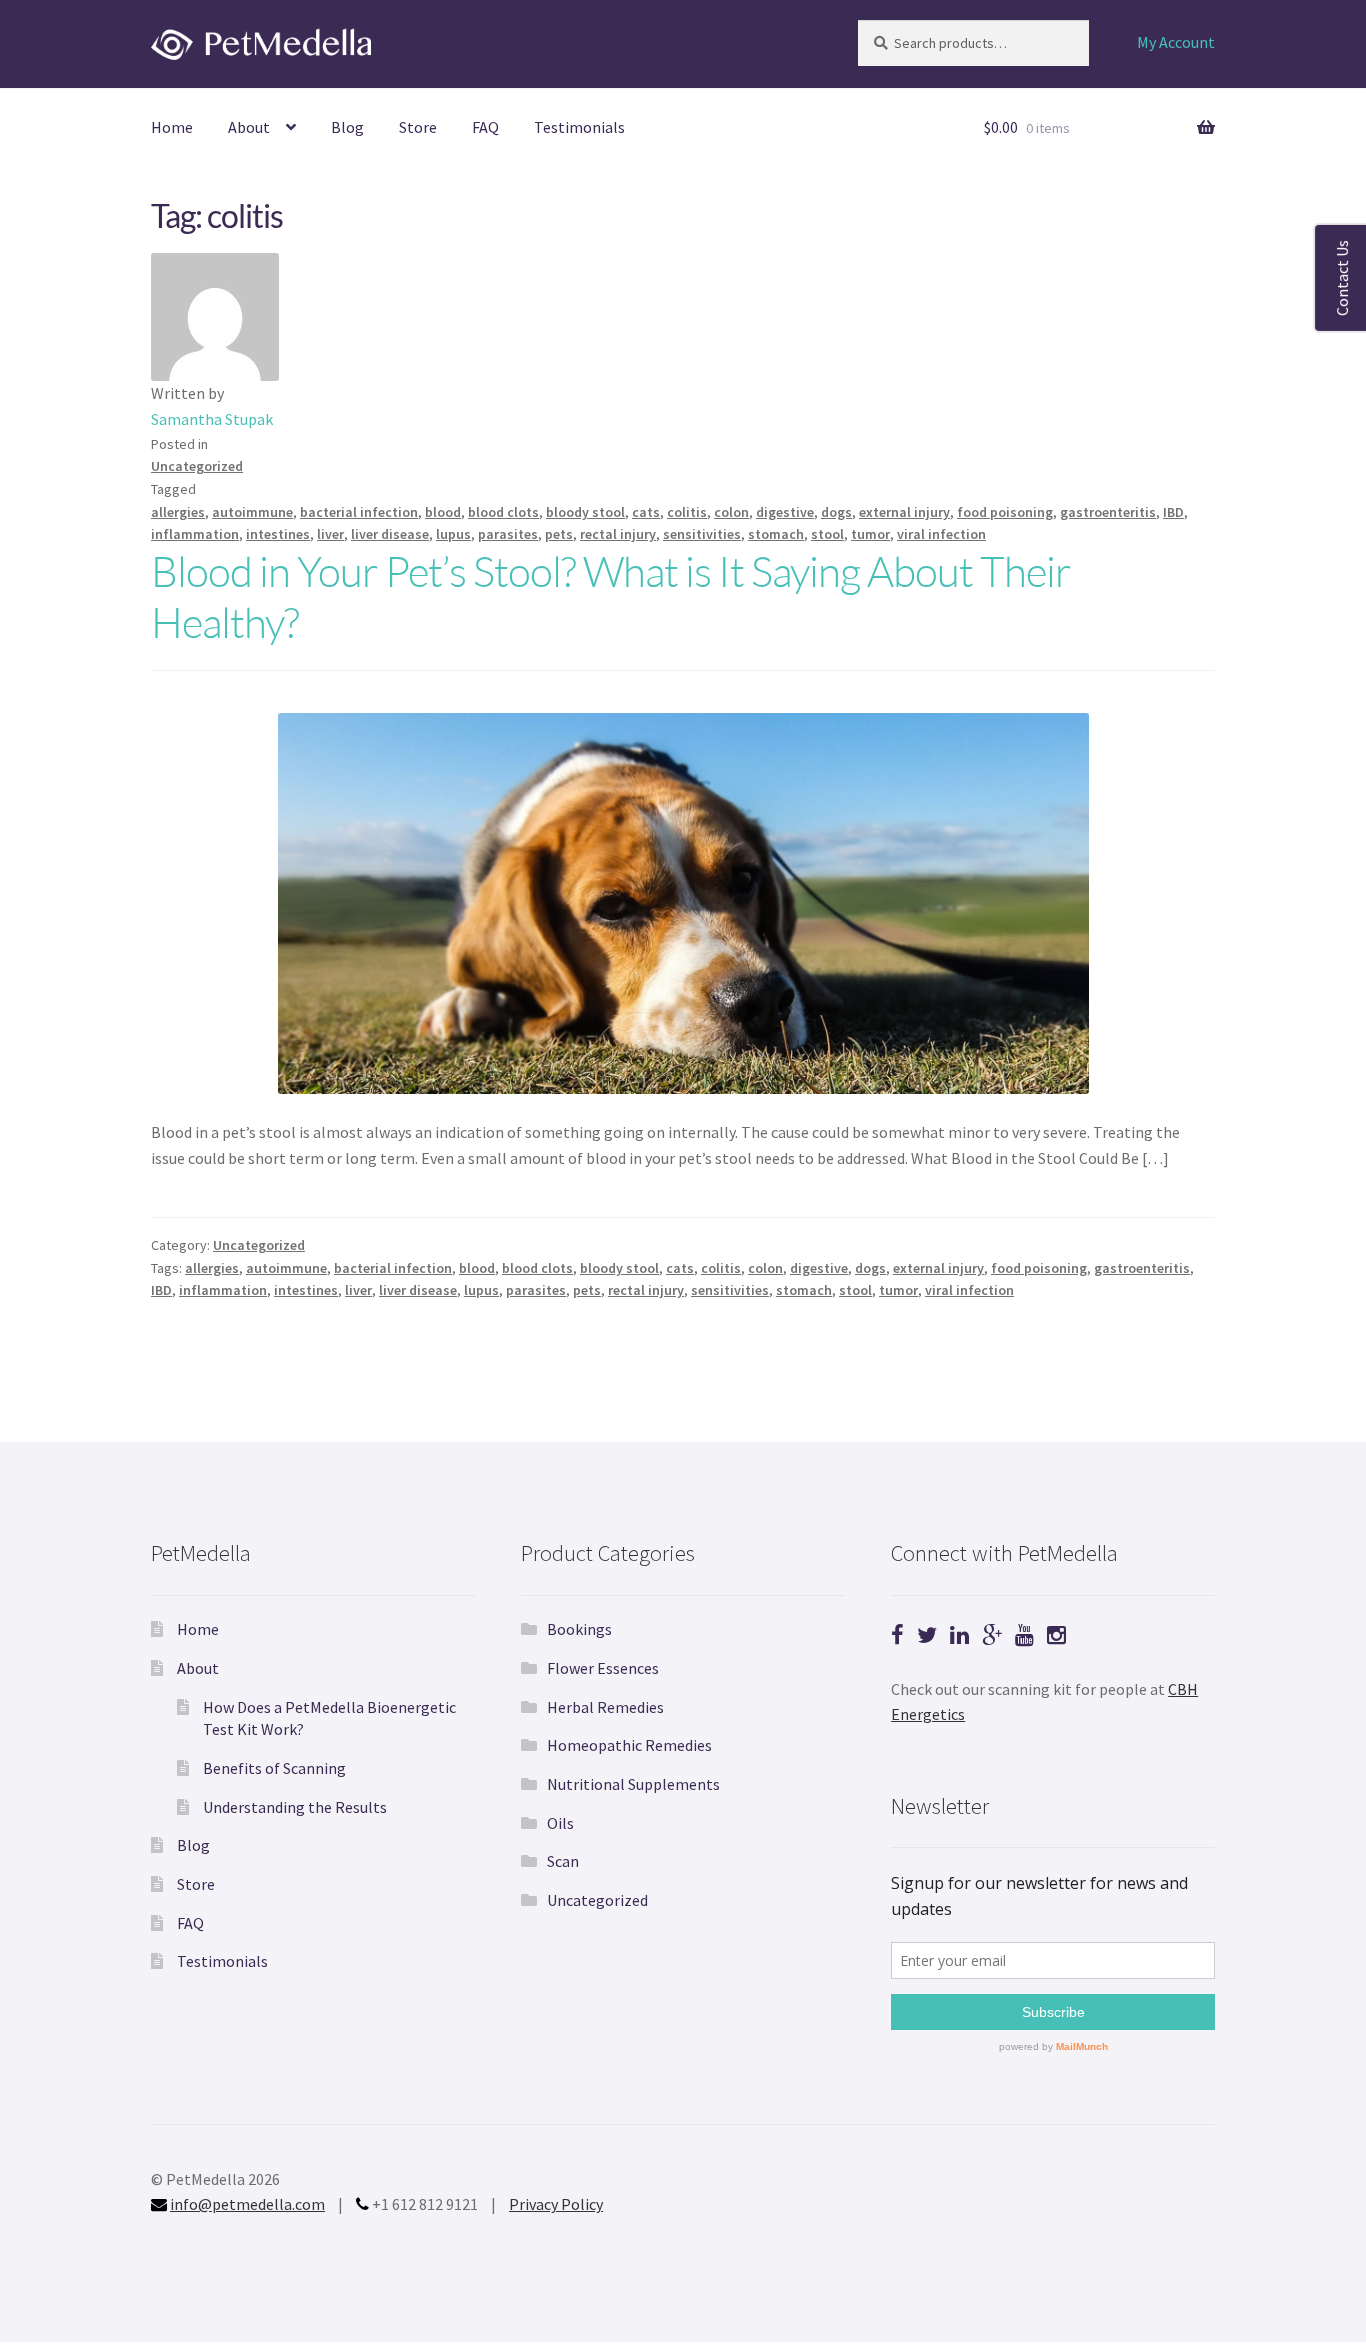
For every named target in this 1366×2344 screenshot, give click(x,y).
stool (827, 534)
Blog (347, 127)
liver (330, 534)
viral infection (941, 534)
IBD (1173, 512)
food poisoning (1005, 512)
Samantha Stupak (212, 419)
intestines (278, 534)
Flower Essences (603, 1668)
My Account (1176, 42)
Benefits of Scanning (274, 1768)
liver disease (390, 534)
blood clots (503, 512)
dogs (836, 512)
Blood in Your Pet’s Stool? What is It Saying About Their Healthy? (611, 596)
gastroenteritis (1108, 512)
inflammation (195, 534)
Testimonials (579, 127)
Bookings (579, 1629)
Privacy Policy (556, 2204)
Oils (560, 1823)
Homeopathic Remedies (629, 1745)
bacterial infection (359, 512)
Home (172, 127)
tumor (870, 534)
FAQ (485, 127)
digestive (785, 512)
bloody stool (585, 512)
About (249, 127)
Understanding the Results (295, 1807)
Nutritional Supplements (633, 1784)
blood (443, 512)
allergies (178, 512)
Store (418, 127)
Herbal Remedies (605, 1707)
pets (559, 534)
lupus (453, 534)
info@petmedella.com (247, 2204)
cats (646, 512)
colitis (687, 512)
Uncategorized (197, 466)
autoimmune (252, 512)
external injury (904, 512)
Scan (563, 1861)
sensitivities (702, 534)
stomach (776, 534)
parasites (508, 534)
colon (731, 512)
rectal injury (618, 534)
